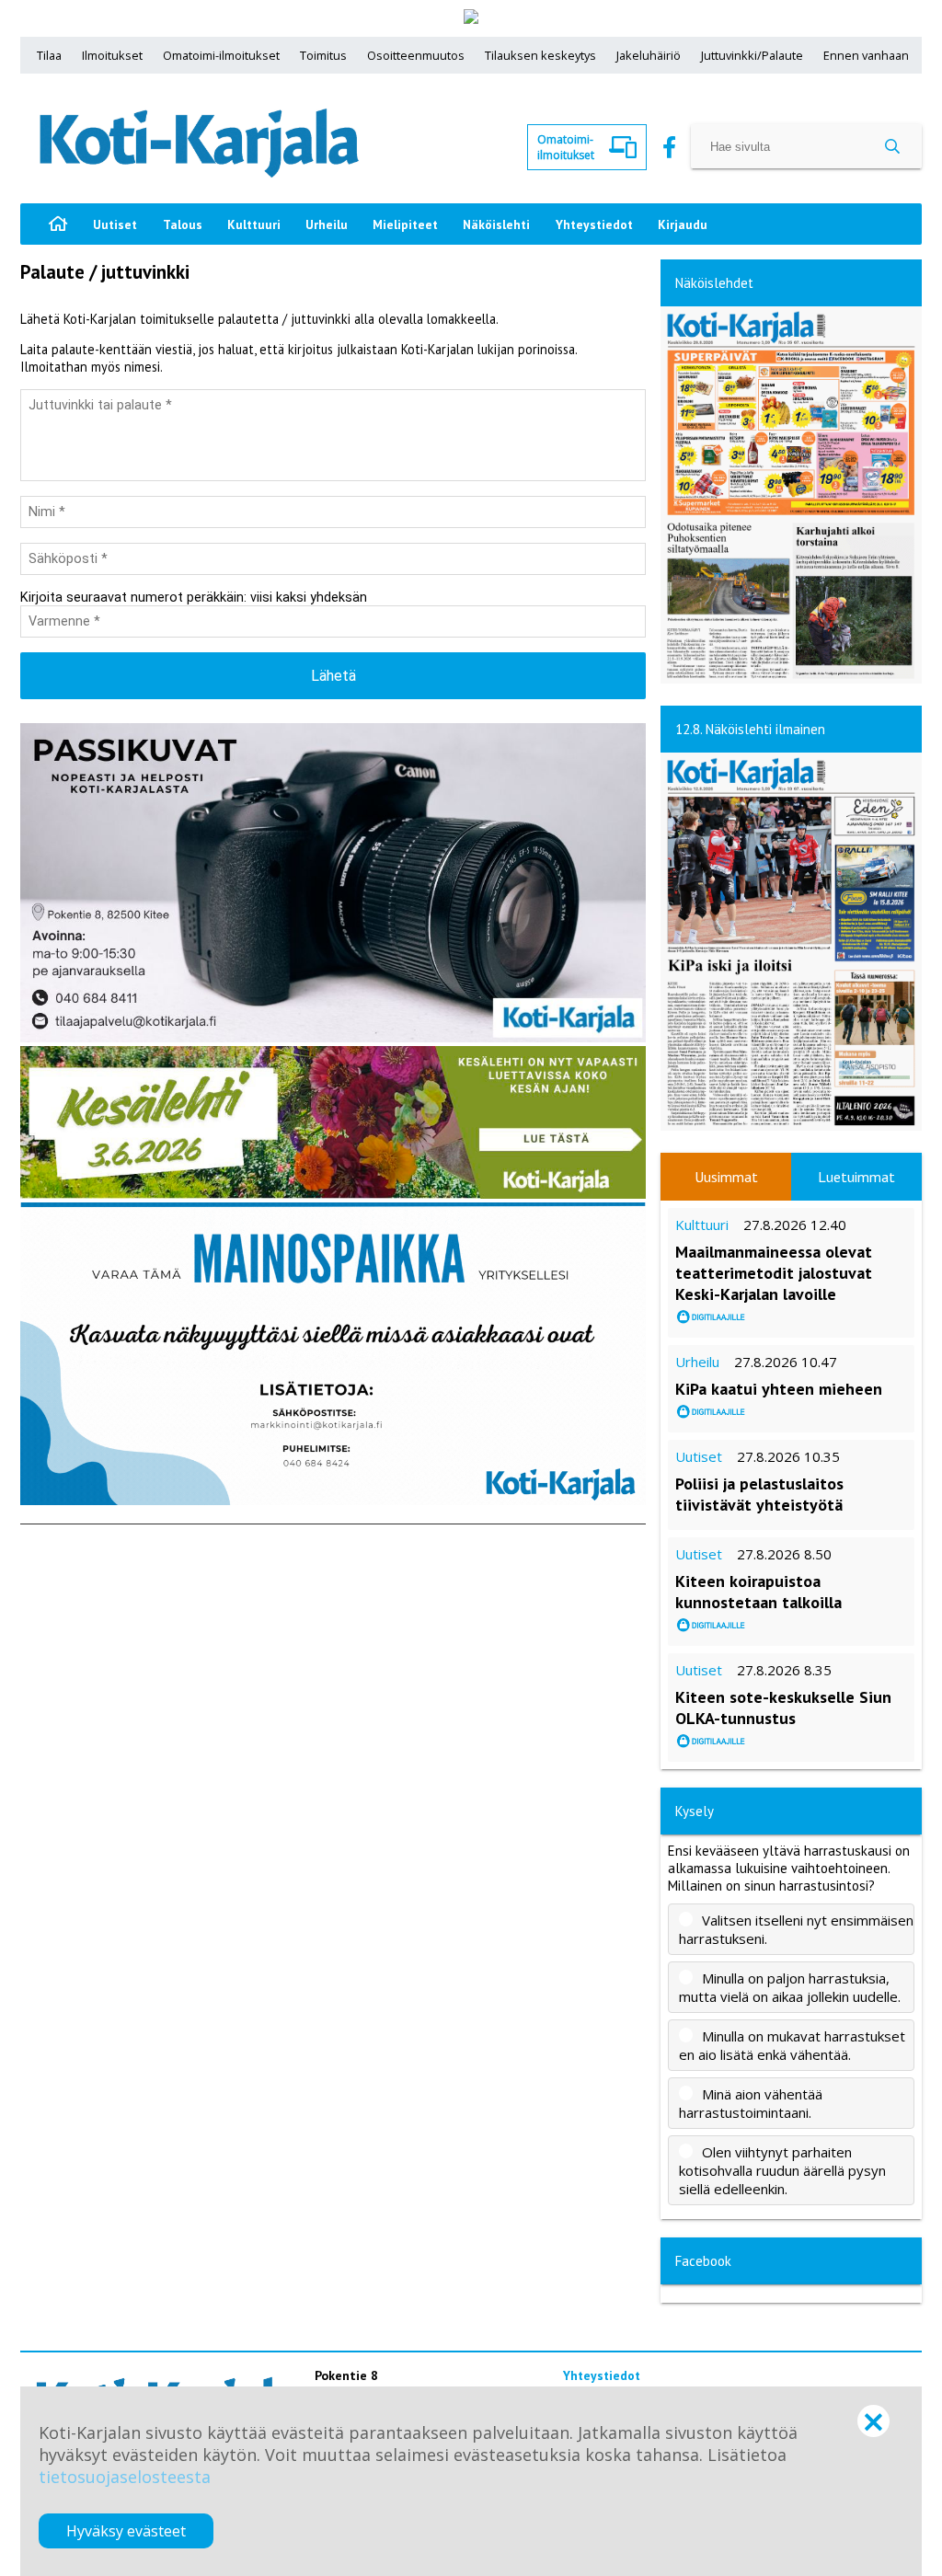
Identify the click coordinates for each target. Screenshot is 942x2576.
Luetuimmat (856, 1177)
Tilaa (49, 55)
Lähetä (333, 676)
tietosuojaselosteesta (125, 2477)
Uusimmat (726, 1177)
